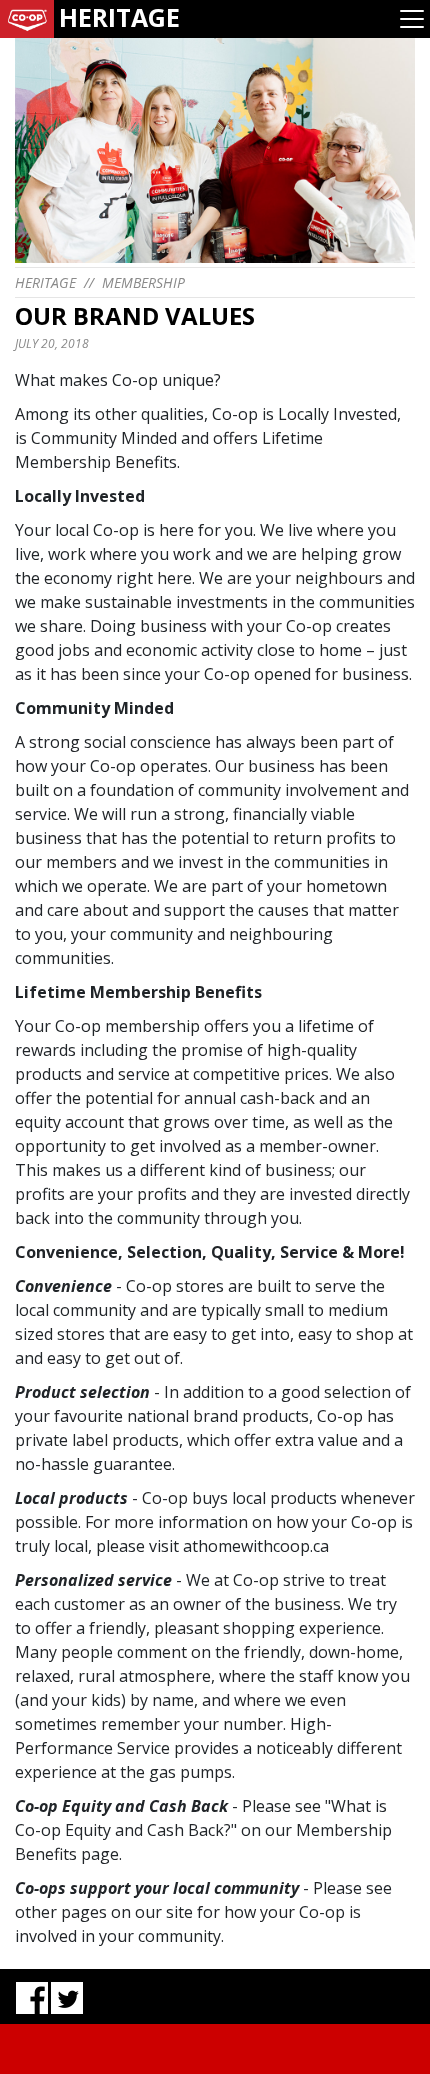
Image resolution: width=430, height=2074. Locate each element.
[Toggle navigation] (412, 19)
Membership (143, 282)
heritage (45, 282)
